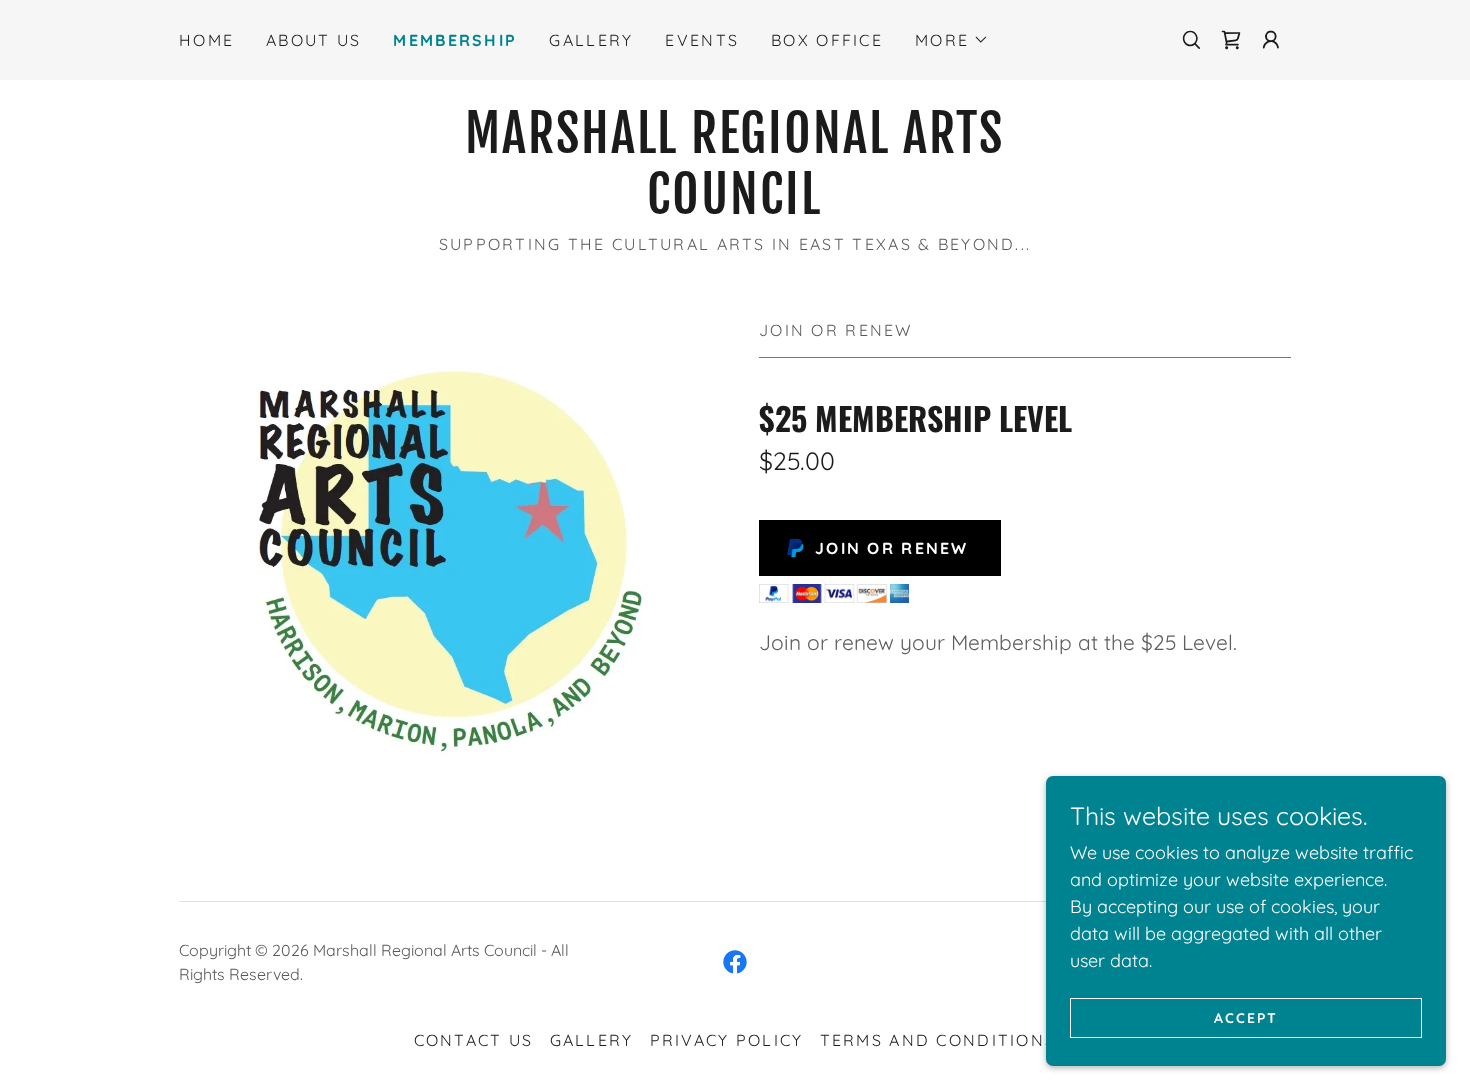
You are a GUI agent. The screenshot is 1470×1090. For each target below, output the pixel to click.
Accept (1246, 1018)
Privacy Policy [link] (727, 1040)
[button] (952, 40)
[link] (1231, 40)
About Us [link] (313, 40)
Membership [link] (455, 40)
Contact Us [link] (474, 1040)
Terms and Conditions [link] (938, 1040)
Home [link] (206, 40)
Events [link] (702, 40)
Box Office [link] (827, 40)
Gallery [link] (591, 40)
